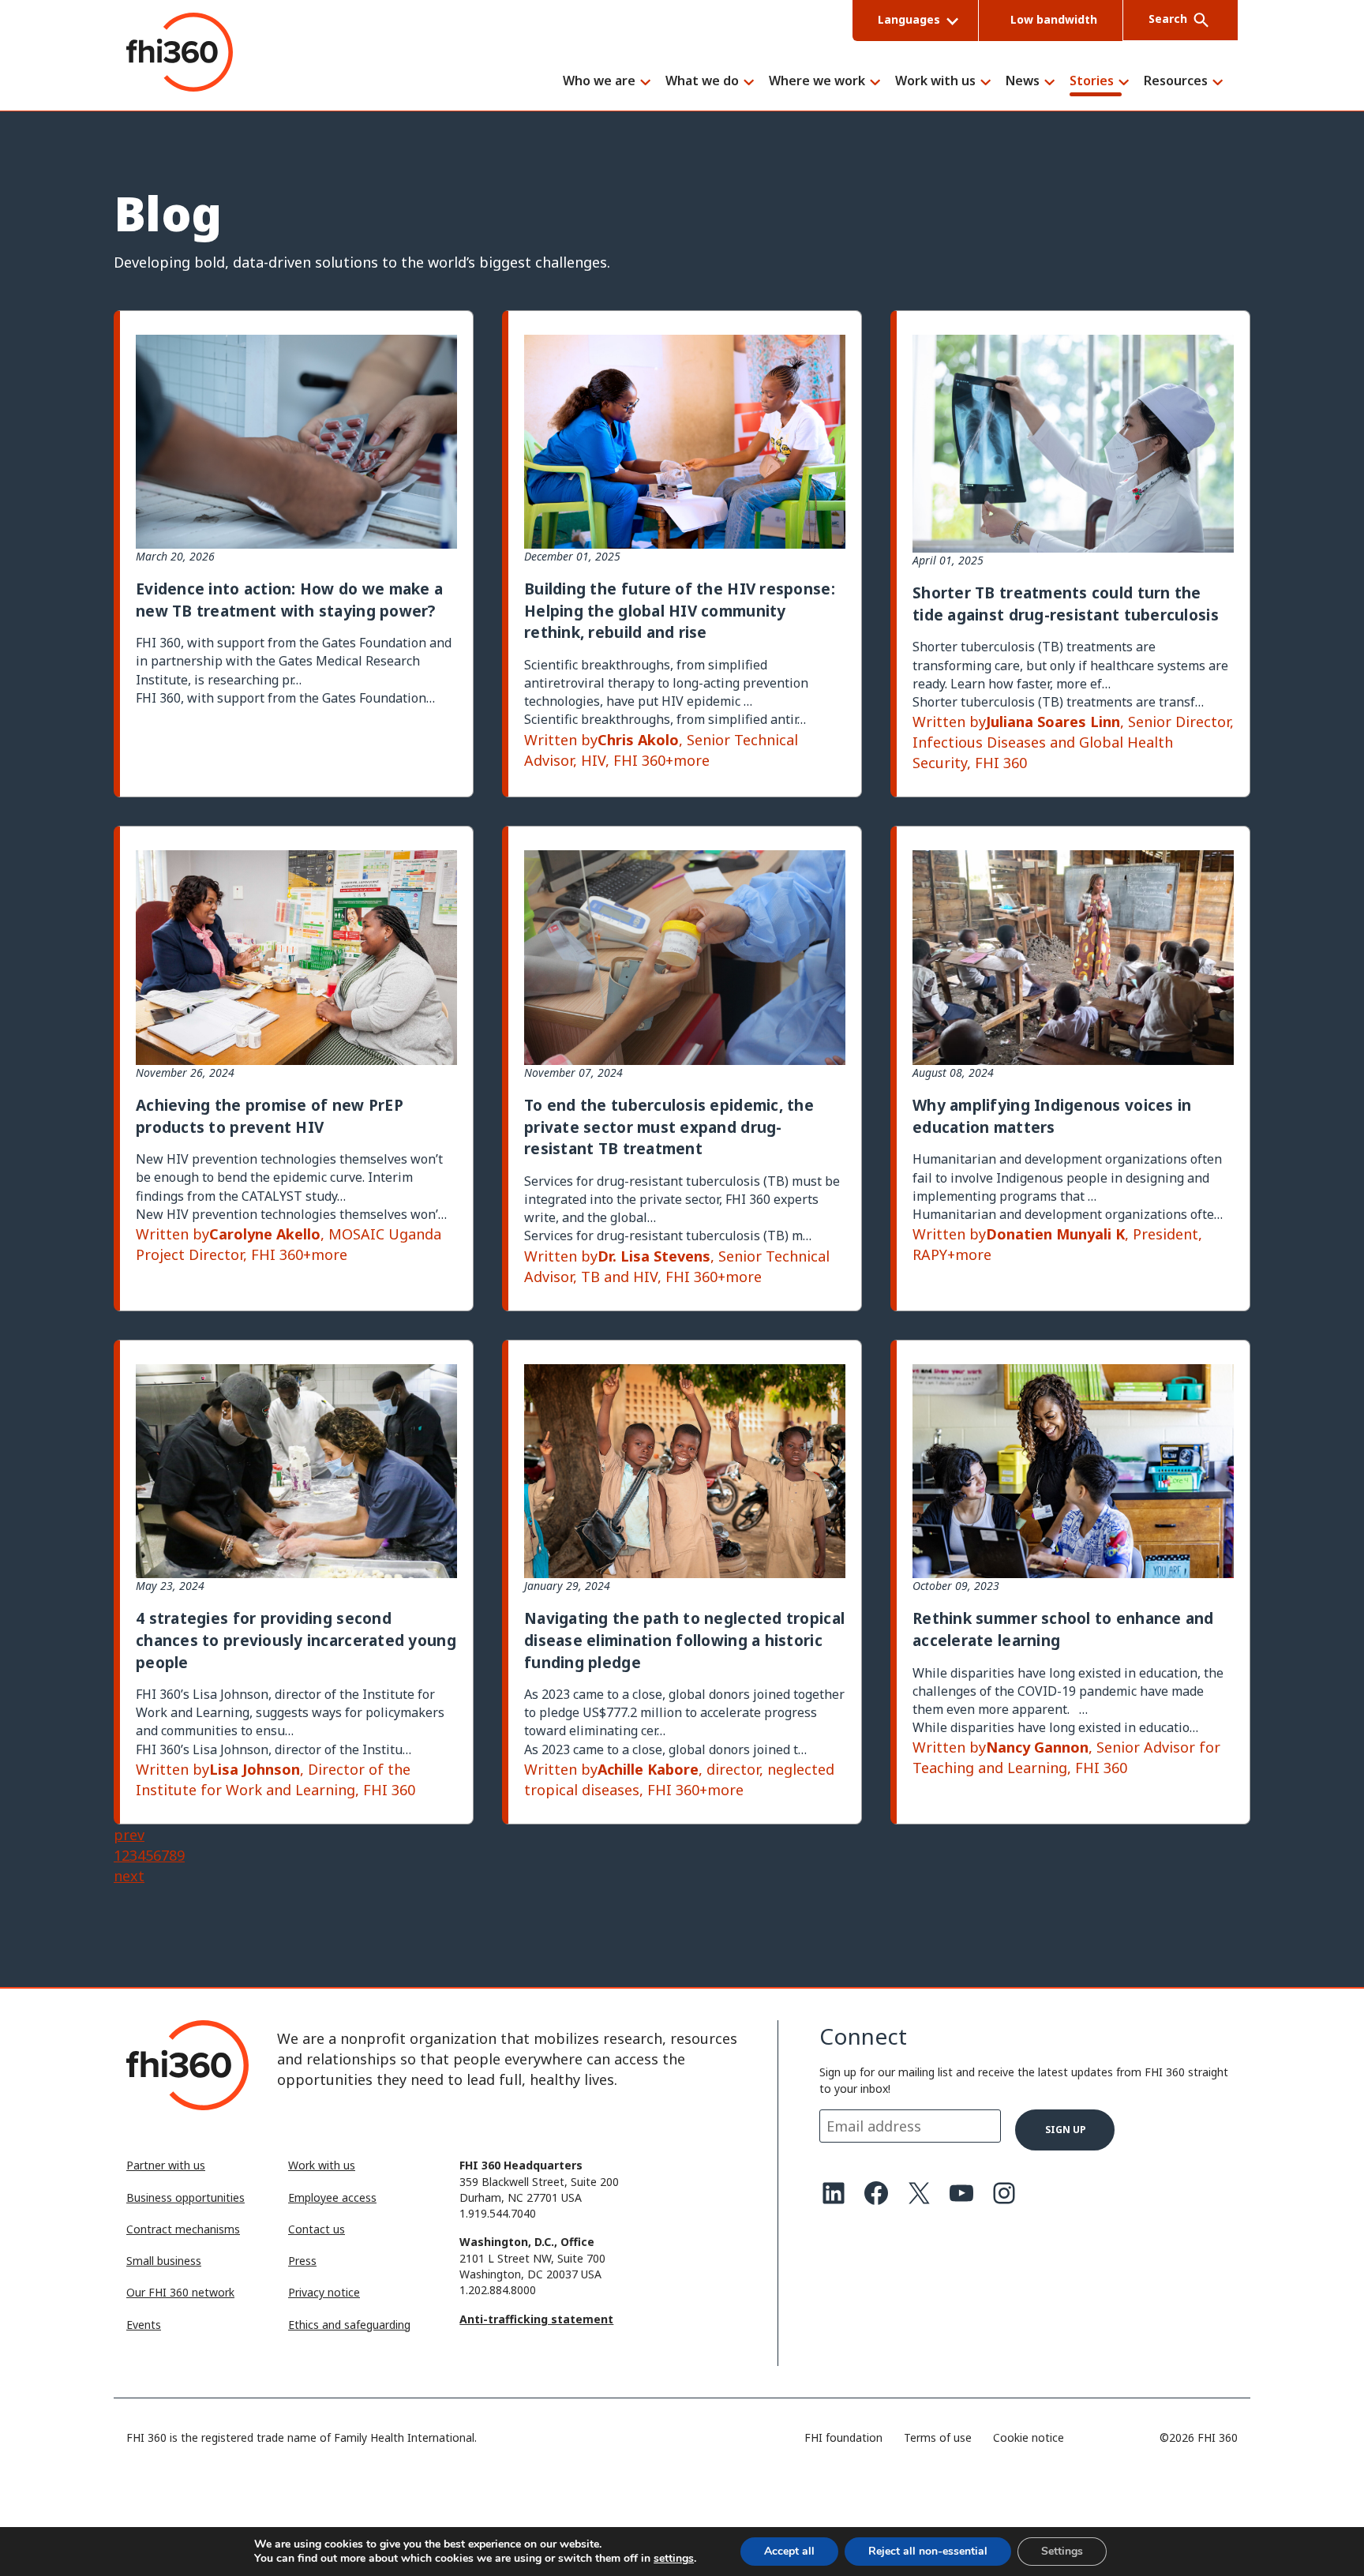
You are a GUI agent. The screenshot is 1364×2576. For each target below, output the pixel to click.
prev (129, 1835)
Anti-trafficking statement (536, 2319)
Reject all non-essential (928, 2551)
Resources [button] (1176, 82)
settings (674, 2559)
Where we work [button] (817, 82)
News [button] (1023, 82)
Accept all (789, 2551)
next (129, 1876)
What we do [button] (702, 82)
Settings (1062, 2551)
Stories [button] (1092, 82)
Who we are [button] (599, 82)
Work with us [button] (935, 82)
